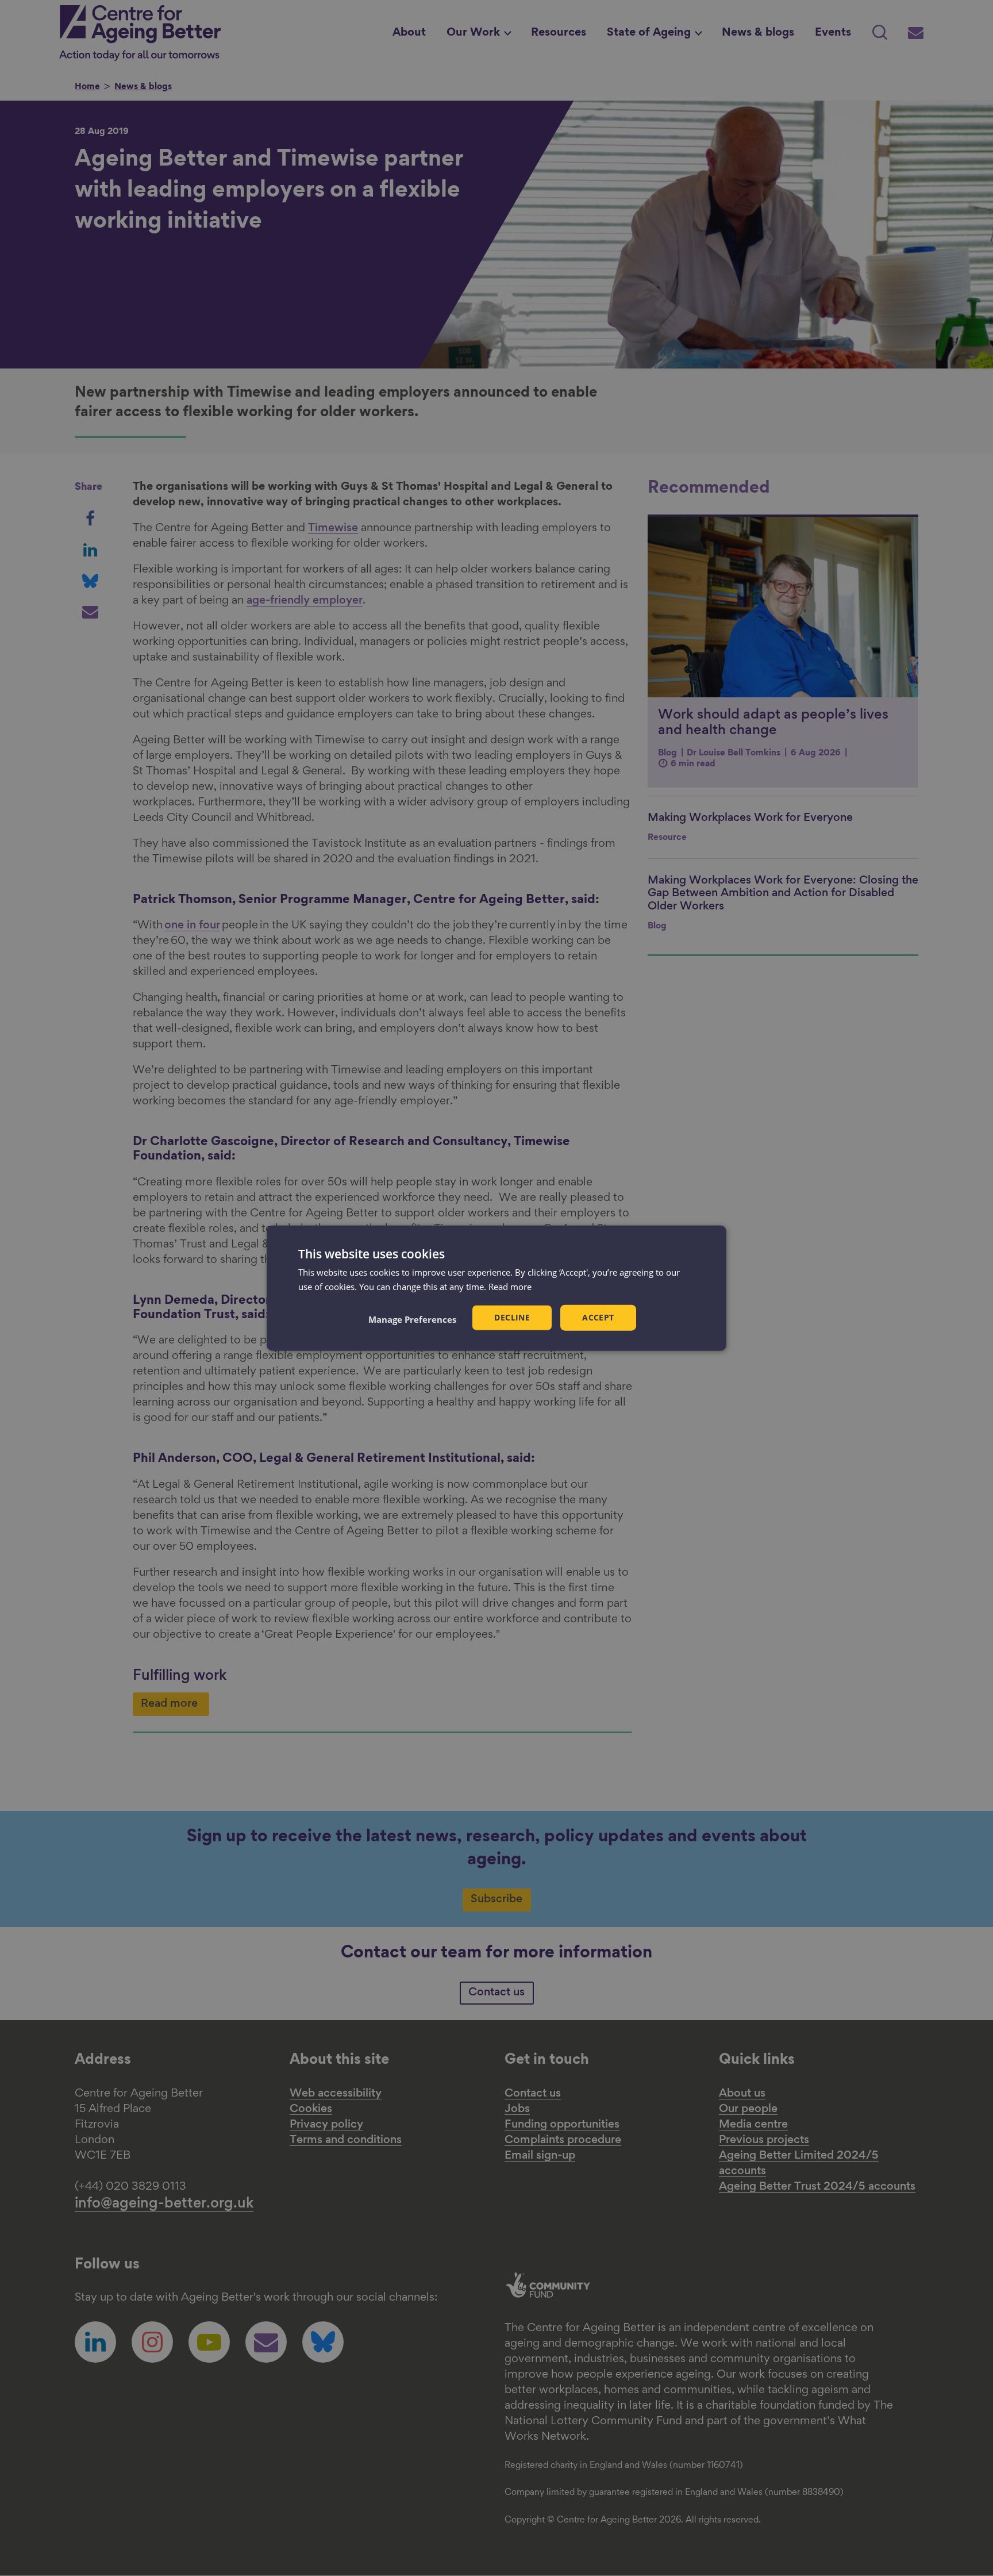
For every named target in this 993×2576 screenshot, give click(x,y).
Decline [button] (512, 1317)
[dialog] (496, 1288)
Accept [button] (598, 1317)
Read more (510, 1286)
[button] (412, 1319)
